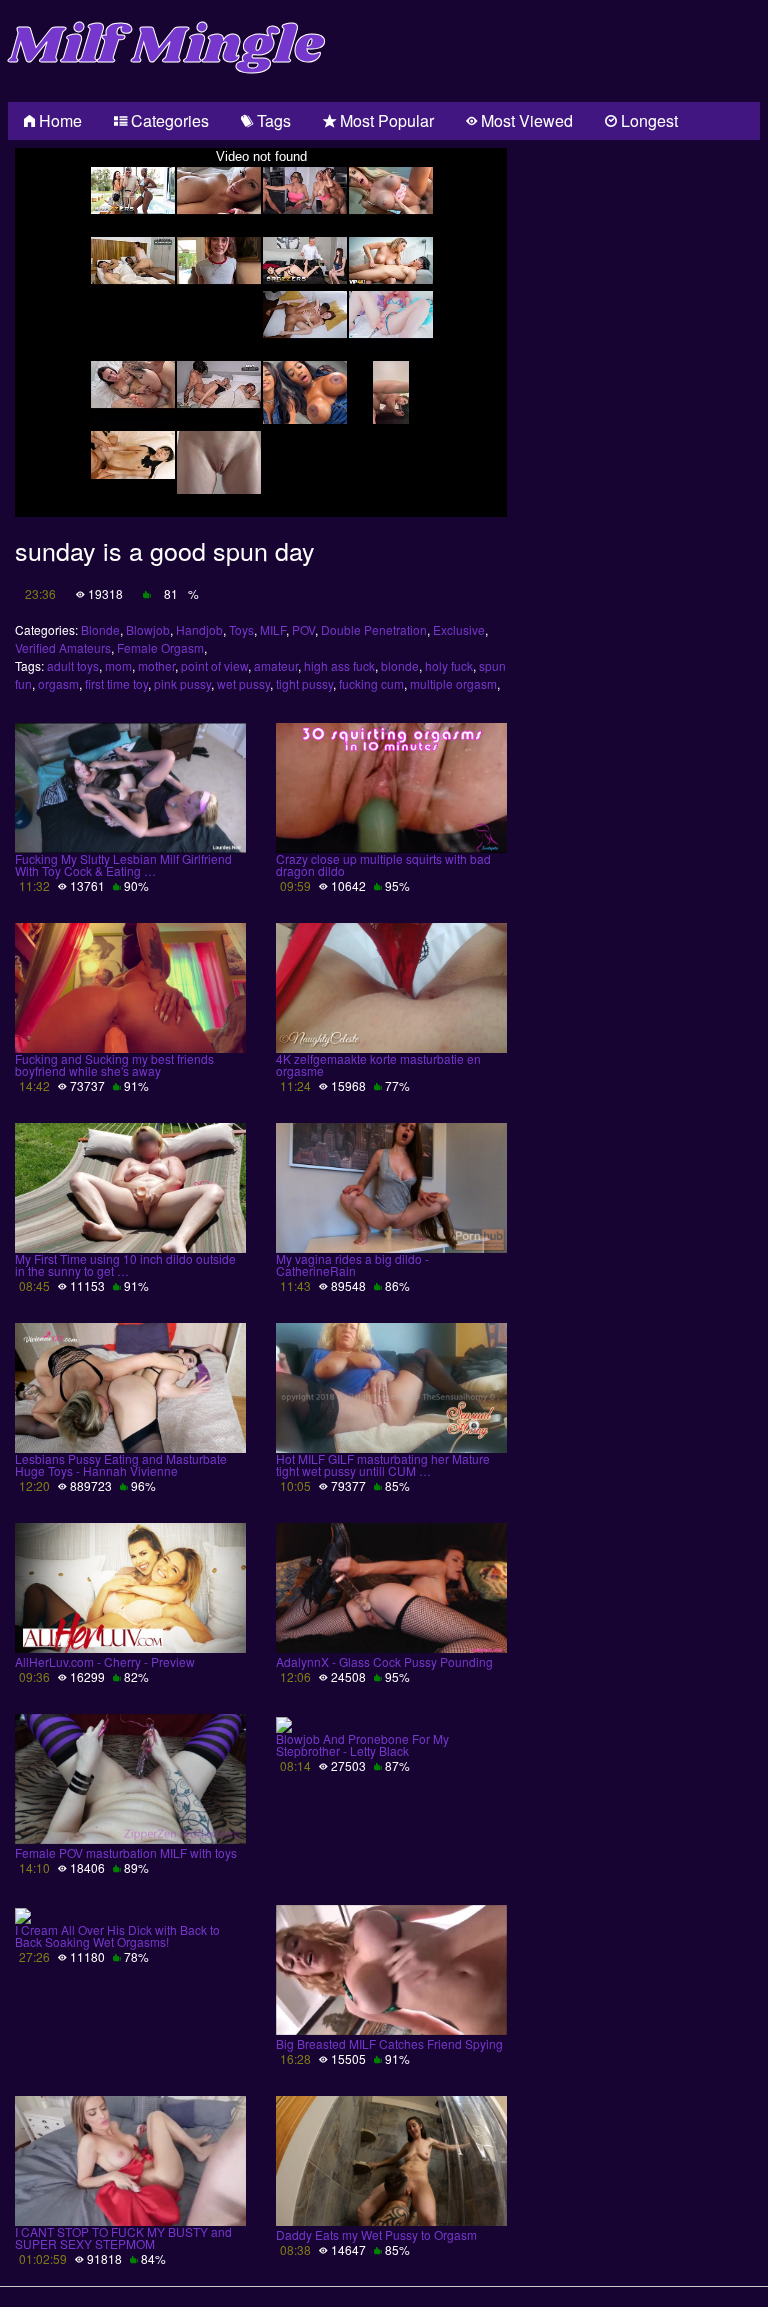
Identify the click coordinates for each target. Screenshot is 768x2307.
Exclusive (459, 629)
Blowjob (148, 629)
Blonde (100, 629)
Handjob (199, 629)
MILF (273, 629)
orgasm (58, 683)
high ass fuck (339, 665)
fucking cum (371, 683)
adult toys (73, 665)
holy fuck (449, 665)
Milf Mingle (166, 46)
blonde (400, 665)
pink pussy (182, 683)
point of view (214, 665)
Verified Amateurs (63, 647)
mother (156, 665)
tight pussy (304, 683)
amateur (276, 665)
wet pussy (243, 683)
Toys (241, 629)
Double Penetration (374, 629)
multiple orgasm (453, 683)
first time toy (116, 683)
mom (118, 665)
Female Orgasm (160, 647)
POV (303, 629)
